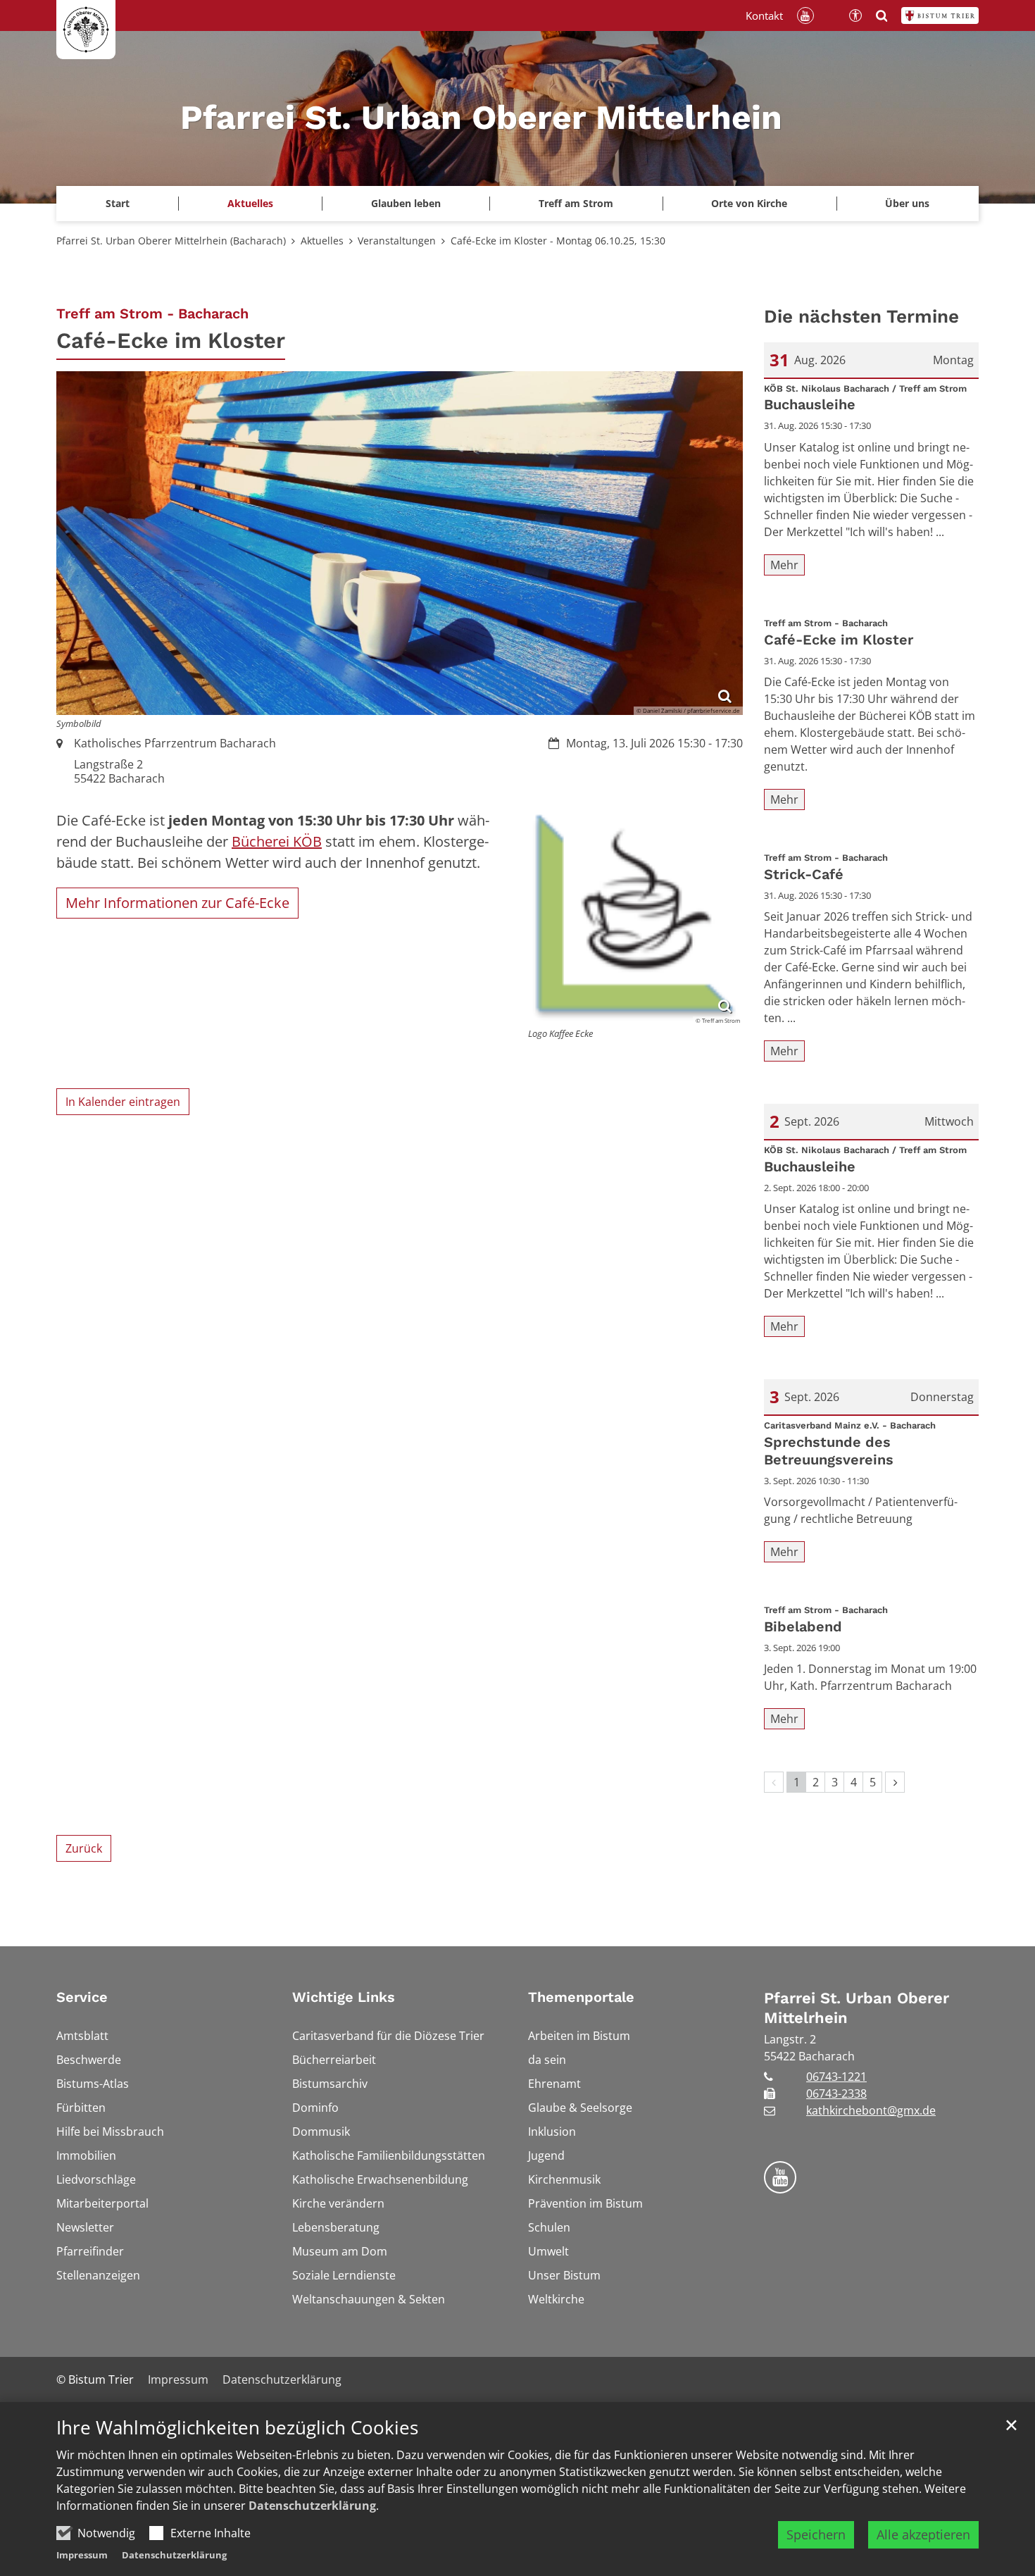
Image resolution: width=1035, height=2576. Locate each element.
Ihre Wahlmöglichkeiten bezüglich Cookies (237, 2428)
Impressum (82, 2555)
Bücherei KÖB (277, 841)
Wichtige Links (344, 1997)
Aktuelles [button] (250, 203)
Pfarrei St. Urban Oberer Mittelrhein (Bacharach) (171, 241)
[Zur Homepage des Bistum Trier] (940, 15)
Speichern (816, 2534)
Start (118, 203)
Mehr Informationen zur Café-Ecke (177, 903)
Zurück (84, 1848)
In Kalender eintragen (123, 1102)
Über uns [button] (907, 203)
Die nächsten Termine (861, 316)
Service (82, 1997)
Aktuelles (322, 241)
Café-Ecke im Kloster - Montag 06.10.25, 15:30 (558, 241)
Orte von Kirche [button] (749, 203)
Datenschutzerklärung (312, 2506)
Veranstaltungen (397, 241)
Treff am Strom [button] (576, 203)
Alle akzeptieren (923, 2534)
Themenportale (581, 1997)
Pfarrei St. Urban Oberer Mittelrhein (857, 2008)
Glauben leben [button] (406, 203)
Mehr (784, 565)
